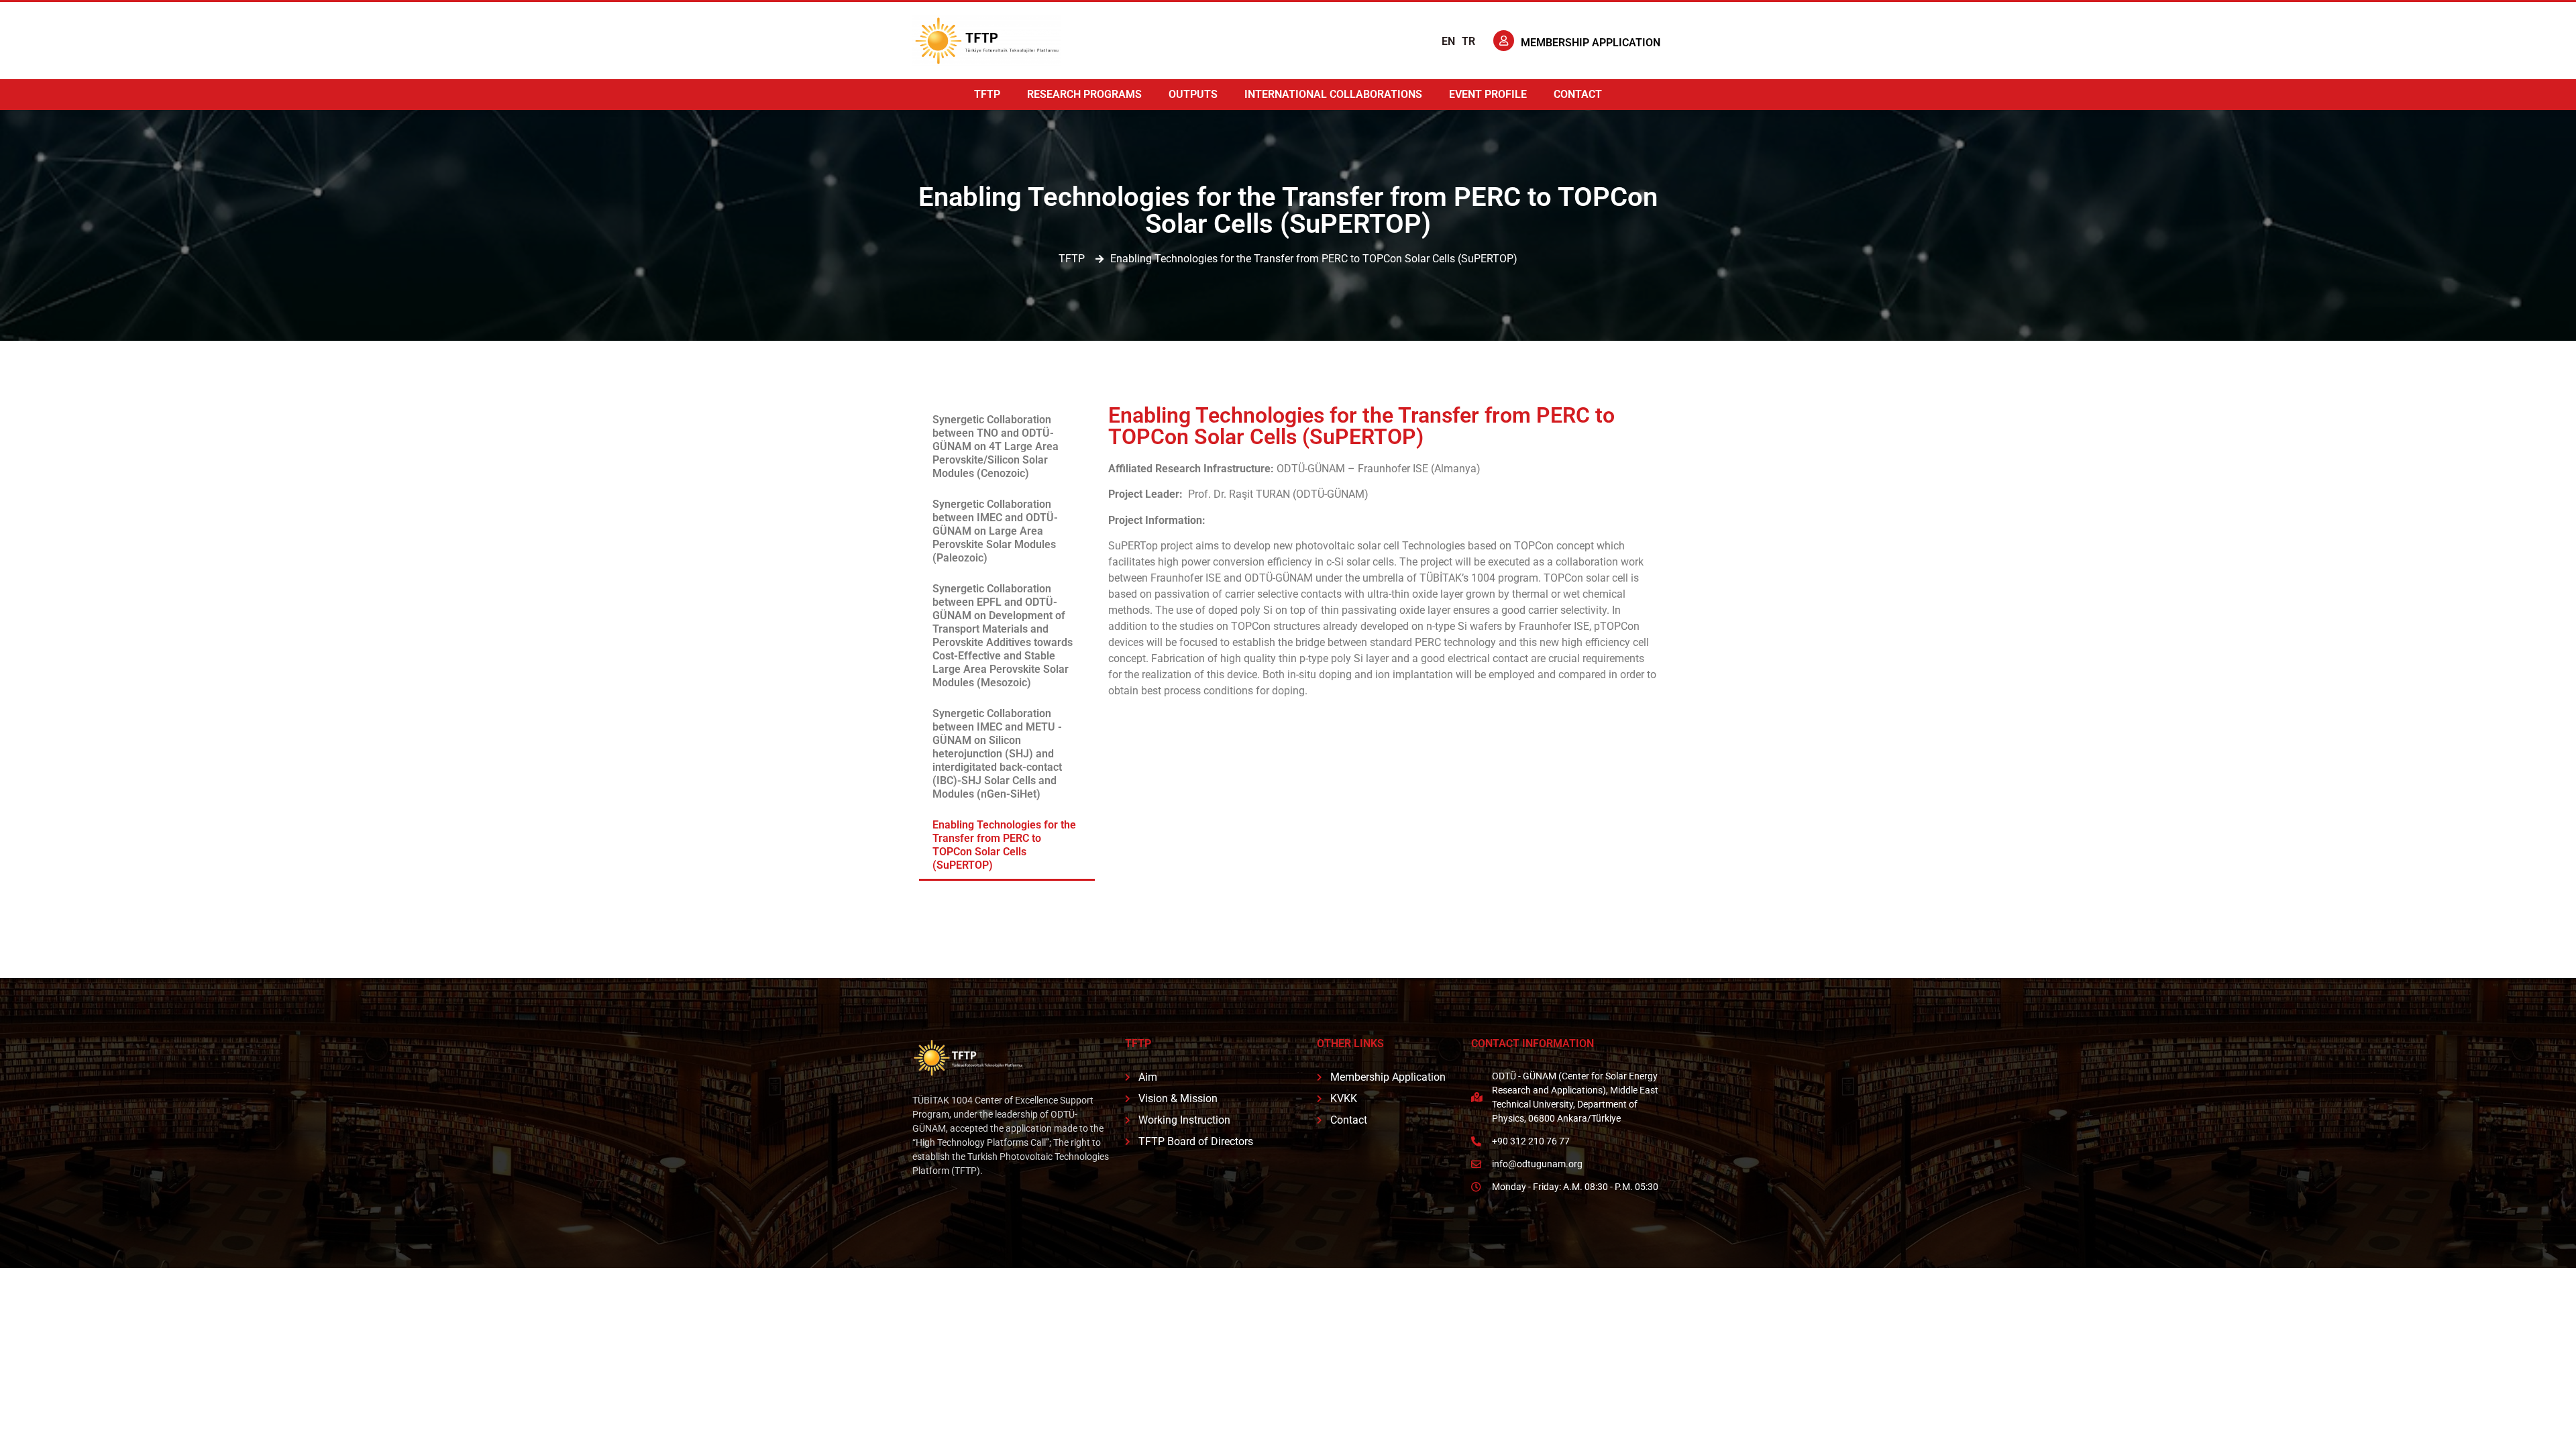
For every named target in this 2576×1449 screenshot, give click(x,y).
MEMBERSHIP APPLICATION (1591, 43)
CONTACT (1578, 94)
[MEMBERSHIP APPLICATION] (1504, 41)
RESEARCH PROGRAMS (1084, 94)
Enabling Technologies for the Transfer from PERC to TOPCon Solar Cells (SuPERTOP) (1004, 845)
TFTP (987, 94)
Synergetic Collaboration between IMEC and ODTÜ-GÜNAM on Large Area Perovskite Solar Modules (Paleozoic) (995, 531)
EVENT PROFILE (1488, 94)
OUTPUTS (1193, 94)
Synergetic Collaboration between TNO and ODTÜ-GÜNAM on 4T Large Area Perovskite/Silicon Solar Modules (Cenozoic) (996, 446)
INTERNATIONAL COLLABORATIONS (1333, 94)
